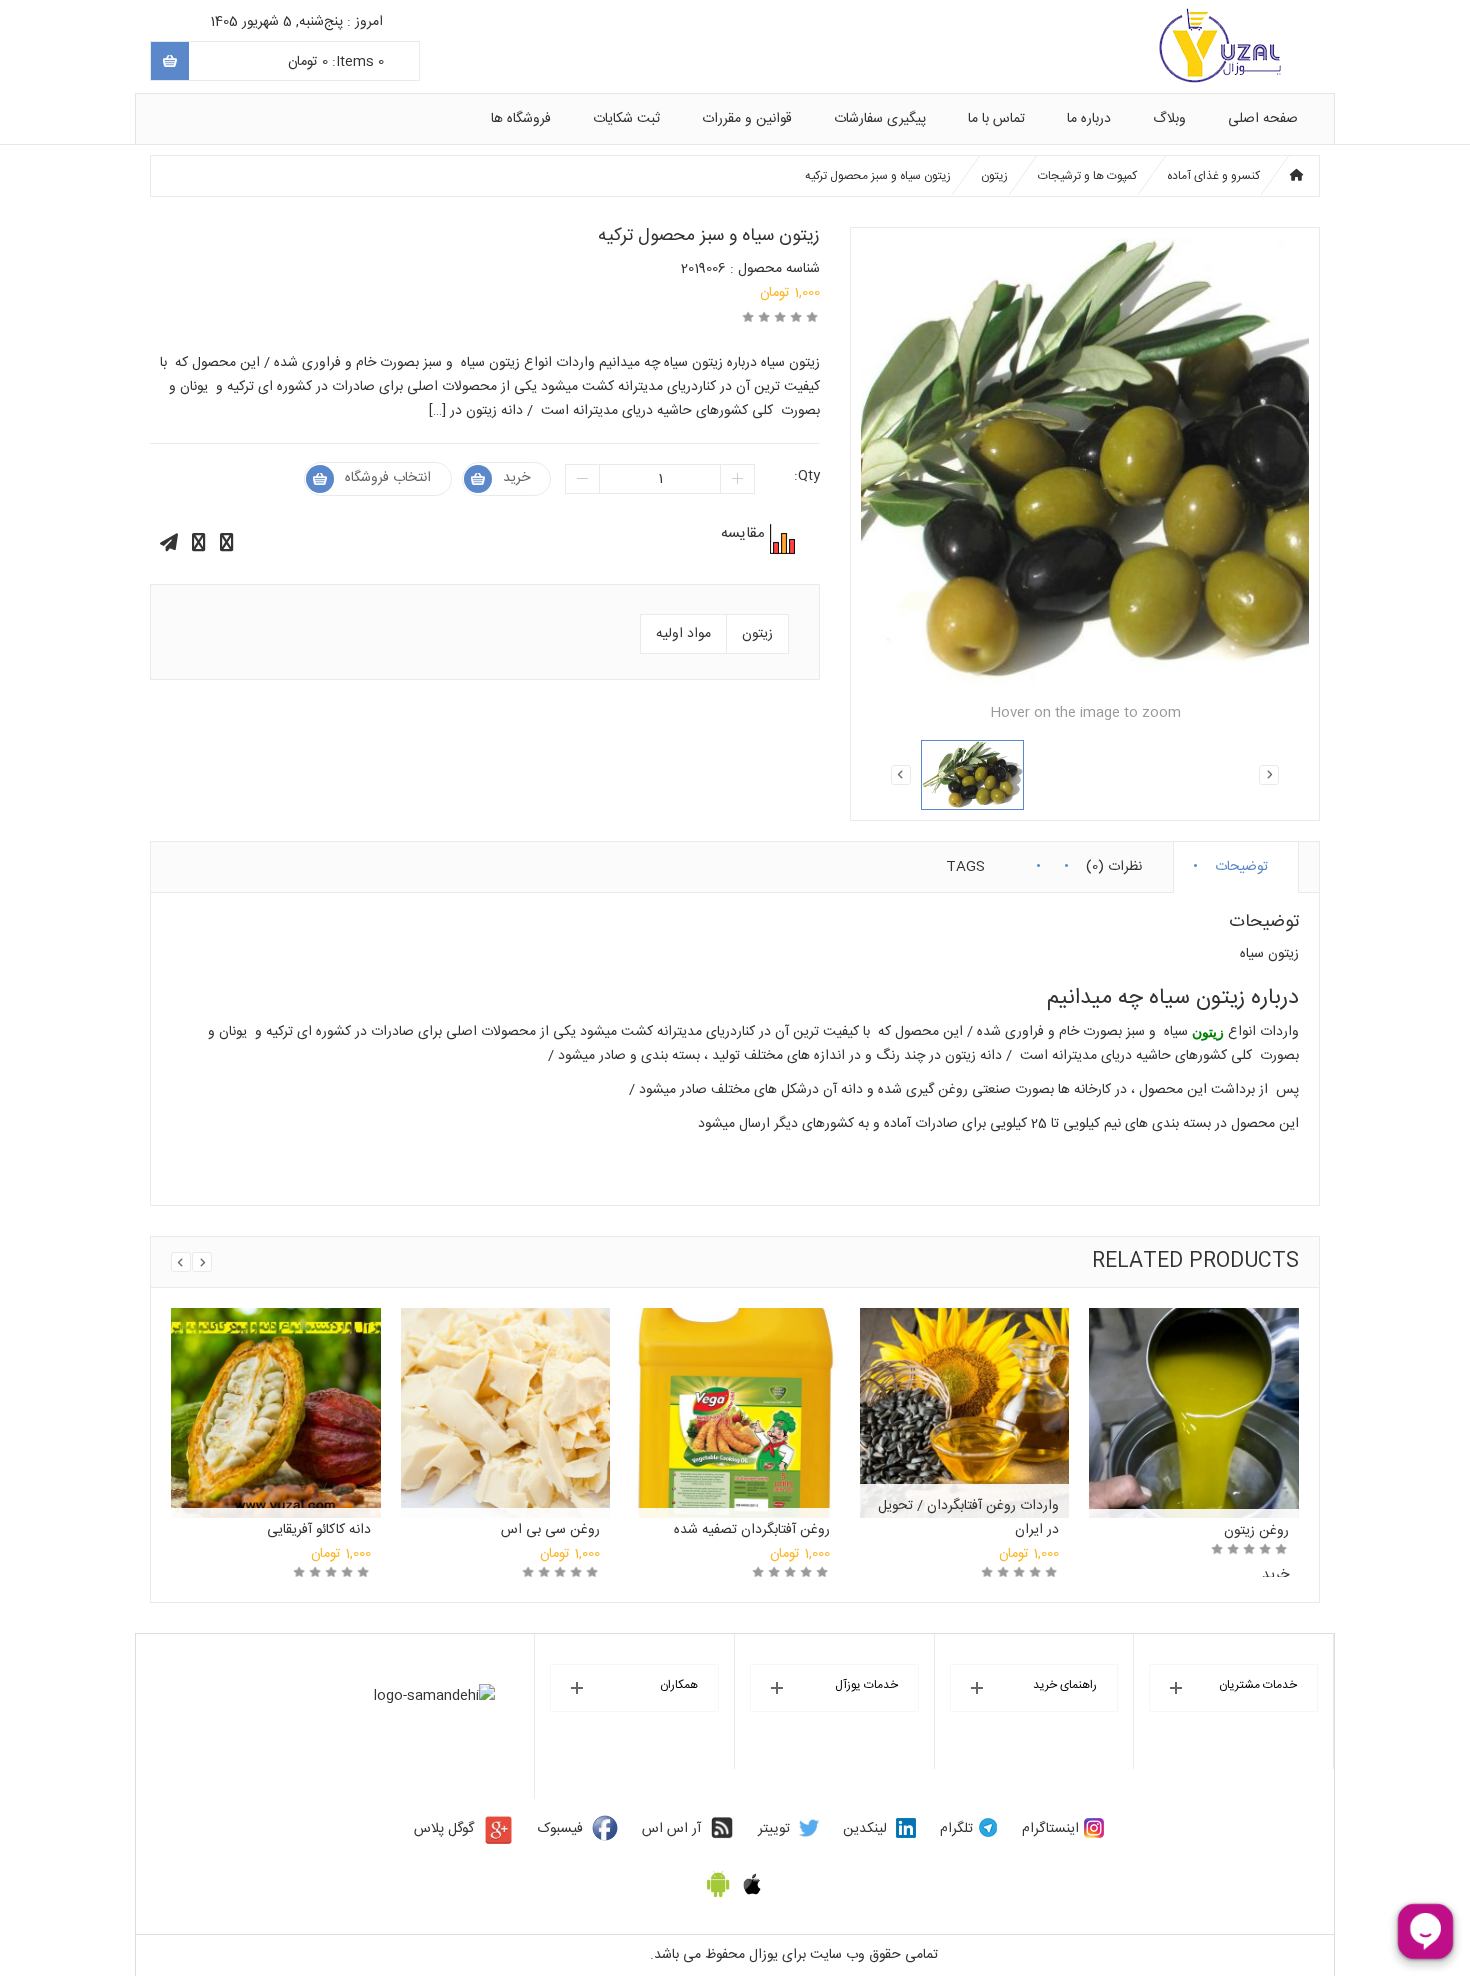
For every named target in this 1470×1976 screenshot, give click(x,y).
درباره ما (1089, 119)
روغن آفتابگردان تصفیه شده (752, 1530)
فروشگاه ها (521, 119)
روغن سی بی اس (550, 1530)
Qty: (807, 476)
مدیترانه (679, 1032)
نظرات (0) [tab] (1114, 862)
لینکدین (865, 1829)
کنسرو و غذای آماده (1213, 176)
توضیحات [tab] (1241, 862)
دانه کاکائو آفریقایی (319, 1530)
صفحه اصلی (1263, 119)
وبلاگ (1169, 119)
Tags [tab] (965, 862)
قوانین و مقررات (747, 119)
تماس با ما (996, 119)
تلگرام (956, 1829)
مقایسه (780, 539)
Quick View (276, 1392)
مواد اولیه (683, 634)
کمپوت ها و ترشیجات (1087, 176)
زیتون (994, 176)
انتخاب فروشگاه (388, 478)
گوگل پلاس (444, 1829)
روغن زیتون (1256, 1531)
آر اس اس (671, 1829)
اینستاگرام (1050, 1829)
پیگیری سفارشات (880, 119)
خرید (516, 478)
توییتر (774, 1829)
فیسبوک (560, 1829)
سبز (1135, 1032)
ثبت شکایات (626, 119)
